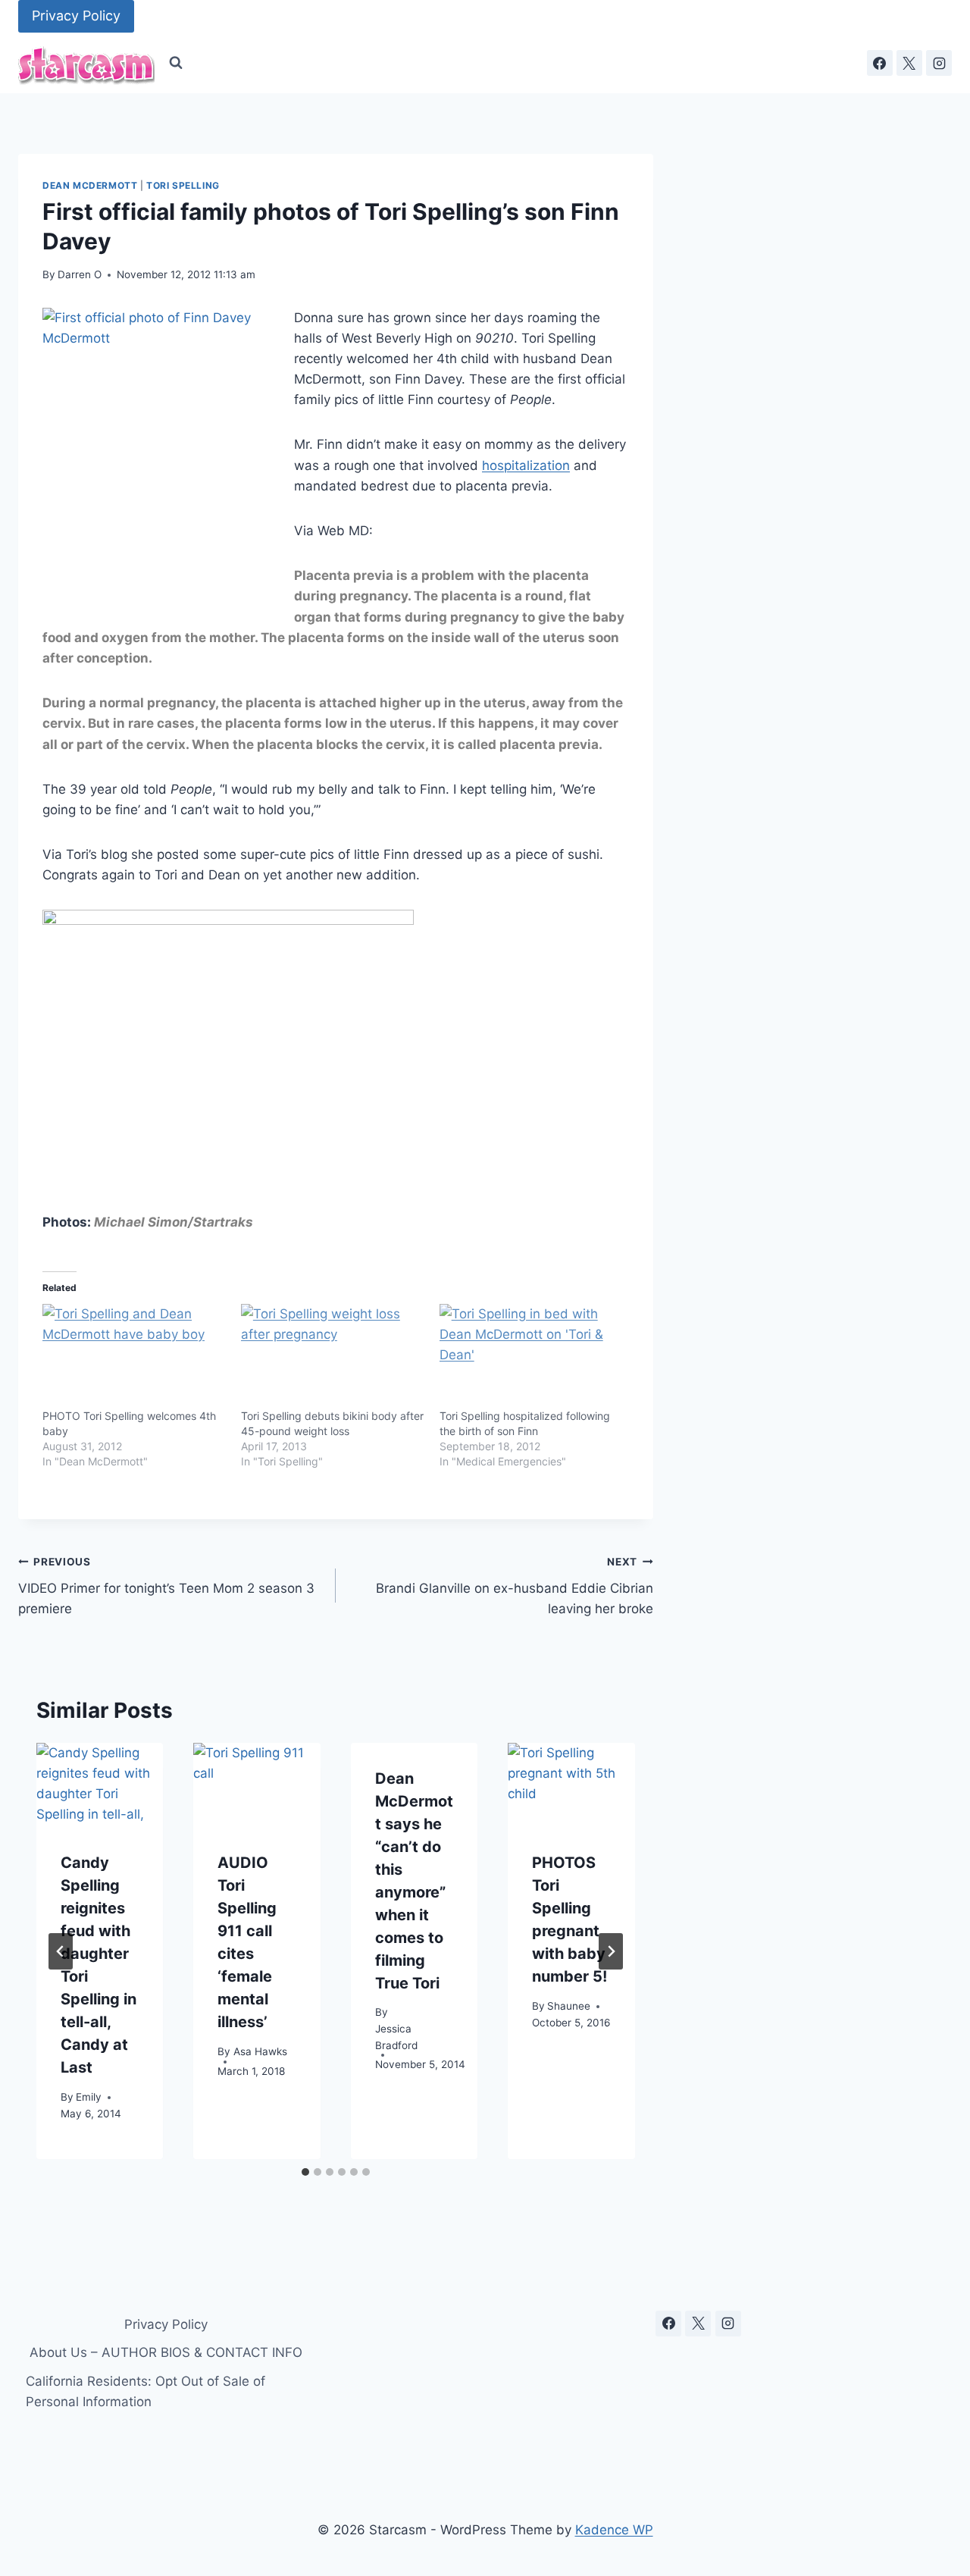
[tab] (305, 2172)
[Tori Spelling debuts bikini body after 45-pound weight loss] (333, 1356)
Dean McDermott (90, 185)
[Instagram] (939, 63)
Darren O (80, 274)
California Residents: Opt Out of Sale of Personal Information (145, 2391)
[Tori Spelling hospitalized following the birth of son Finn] (531, 1356)
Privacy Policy (76, 16)
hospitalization (526, 465)
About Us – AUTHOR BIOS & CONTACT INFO (166, 2352)
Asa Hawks (260, 2051)
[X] (909, 63)
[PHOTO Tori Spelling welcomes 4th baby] (134, 1356)
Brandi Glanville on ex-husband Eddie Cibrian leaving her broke (515, 1586)
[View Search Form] (176, 63)
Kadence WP (614, 2530)
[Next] (611, 1951)
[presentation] (100, 1785)
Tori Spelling (183, 185)
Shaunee (569, 2006)
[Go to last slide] (61, 1951)
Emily (89, 2097)
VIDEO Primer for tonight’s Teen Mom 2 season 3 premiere (166, 1586)
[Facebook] (880, 63)
